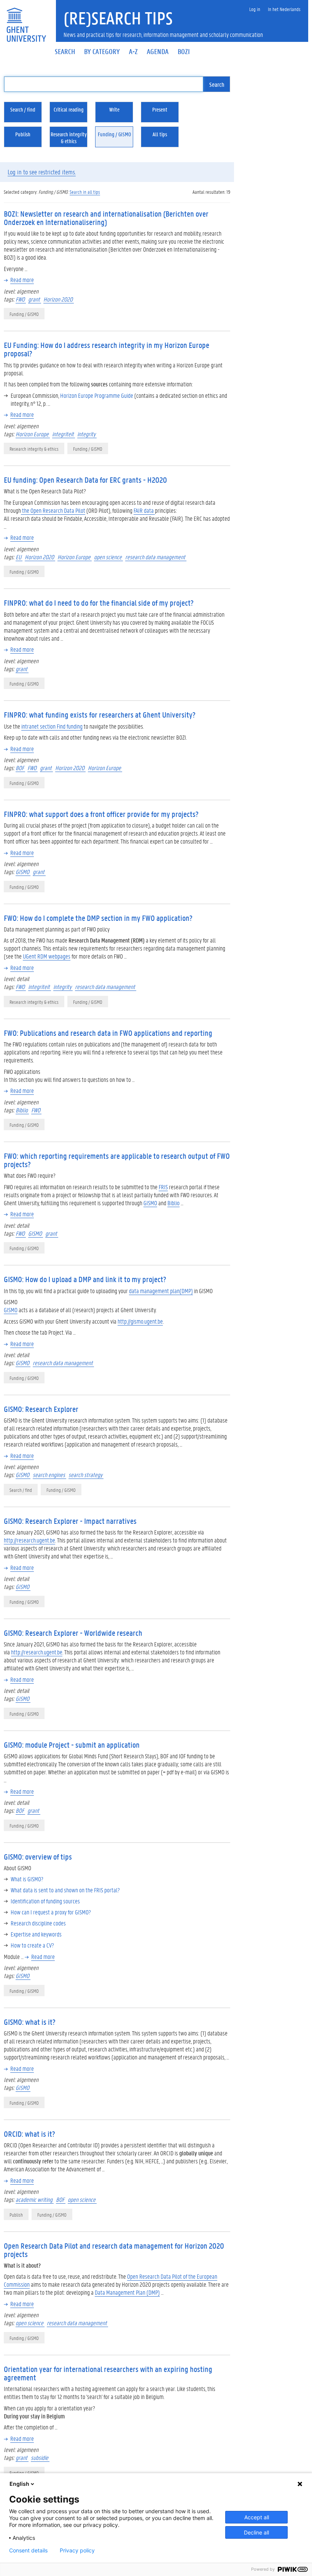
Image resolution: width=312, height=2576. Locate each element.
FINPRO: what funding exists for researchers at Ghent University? (100, 715)
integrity (87, 434)
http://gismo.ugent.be (140, 1321)
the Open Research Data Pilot (53, 510)
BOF (20, 768)
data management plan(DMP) (161, 1291)
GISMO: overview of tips (38, 1857)
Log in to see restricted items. (42, 172)
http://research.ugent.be (29, 1540)
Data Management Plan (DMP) (127, 2292)
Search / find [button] (23, 109)
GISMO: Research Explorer (41, 1409)
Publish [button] (23, 134)
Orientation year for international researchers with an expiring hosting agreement (108, 2373)
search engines (49, 1475)
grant (35, 299)
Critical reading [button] (69, 109)
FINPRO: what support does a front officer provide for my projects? (101, 814)
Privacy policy (77, 2550)
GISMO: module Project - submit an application (72, 1745)
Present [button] (160, 109)
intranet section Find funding (52, 726)
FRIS (163, 1187)
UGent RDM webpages (47, 956)
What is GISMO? (27, 1879)
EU (19, 557)
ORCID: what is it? (29, 2134)
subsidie (40, 2457)
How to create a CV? (32, 1945)
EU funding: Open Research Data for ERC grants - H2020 (85, 480)
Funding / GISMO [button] (114, 134)
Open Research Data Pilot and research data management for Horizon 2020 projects (114, 2250)
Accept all (257, 2517)
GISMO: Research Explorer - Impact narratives (70, 1521)
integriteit (64, 434)
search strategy (86, 1475)
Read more (22, 280)
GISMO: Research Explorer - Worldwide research (73, 1633)
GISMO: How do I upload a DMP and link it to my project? (85, 1279)
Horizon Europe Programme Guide (97, 395)
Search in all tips (85, 192)
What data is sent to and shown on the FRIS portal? (65, 1890)
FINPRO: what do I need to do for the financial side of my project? (99, 603)
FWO (21, 299)
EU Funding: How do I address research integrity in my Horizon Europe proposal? (107, 349)
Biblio (22, 1110)
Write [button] (114, 109)
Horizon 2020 (59, 299)
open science (108, 557)
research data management (156, 557)
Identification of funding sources (45, 1901)
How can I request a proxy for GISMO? (51, 1912)
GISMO (23, 872)
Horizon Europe (33, 434)
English (19, 2484)
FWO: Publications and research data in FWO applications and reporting (108, 1033)
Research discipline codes (38, 1923)
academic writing (35, 2199)
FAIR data (144, 510)
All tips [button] (160, 134)
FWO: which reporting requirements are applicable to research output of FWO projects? (117, 1160)
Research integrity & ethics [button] (69, 137)
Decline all (256, 2532)
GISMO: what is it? (30, 2022)
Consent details (28, 2550)
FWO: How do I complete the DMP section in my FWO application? (98, 918)
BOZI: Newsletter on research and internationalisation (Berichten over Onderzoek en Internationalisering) (106, 218)
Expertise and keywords (36, 1934)
